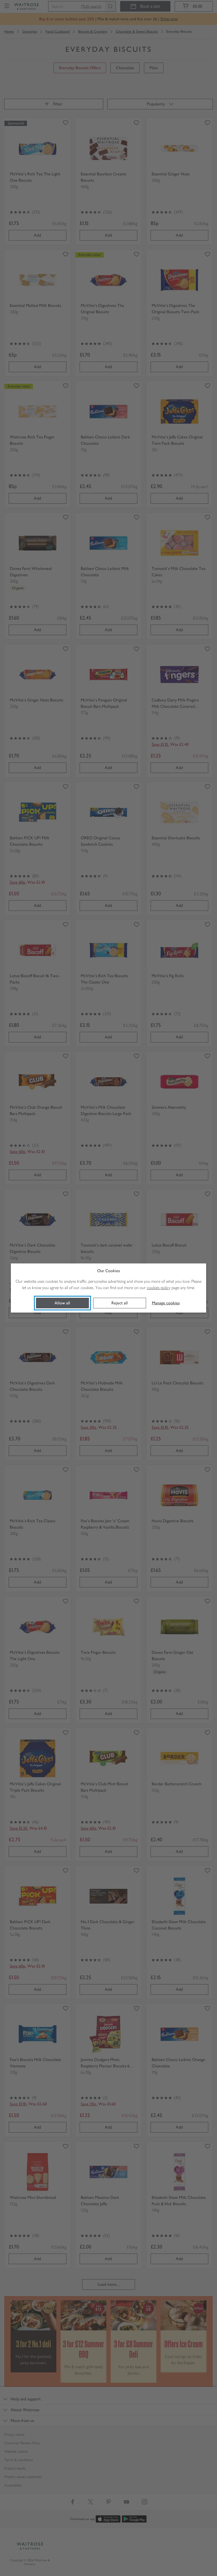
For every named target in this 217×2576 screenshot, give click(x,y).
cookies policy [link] (159, 1288)
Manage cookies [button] (166, 1303)
